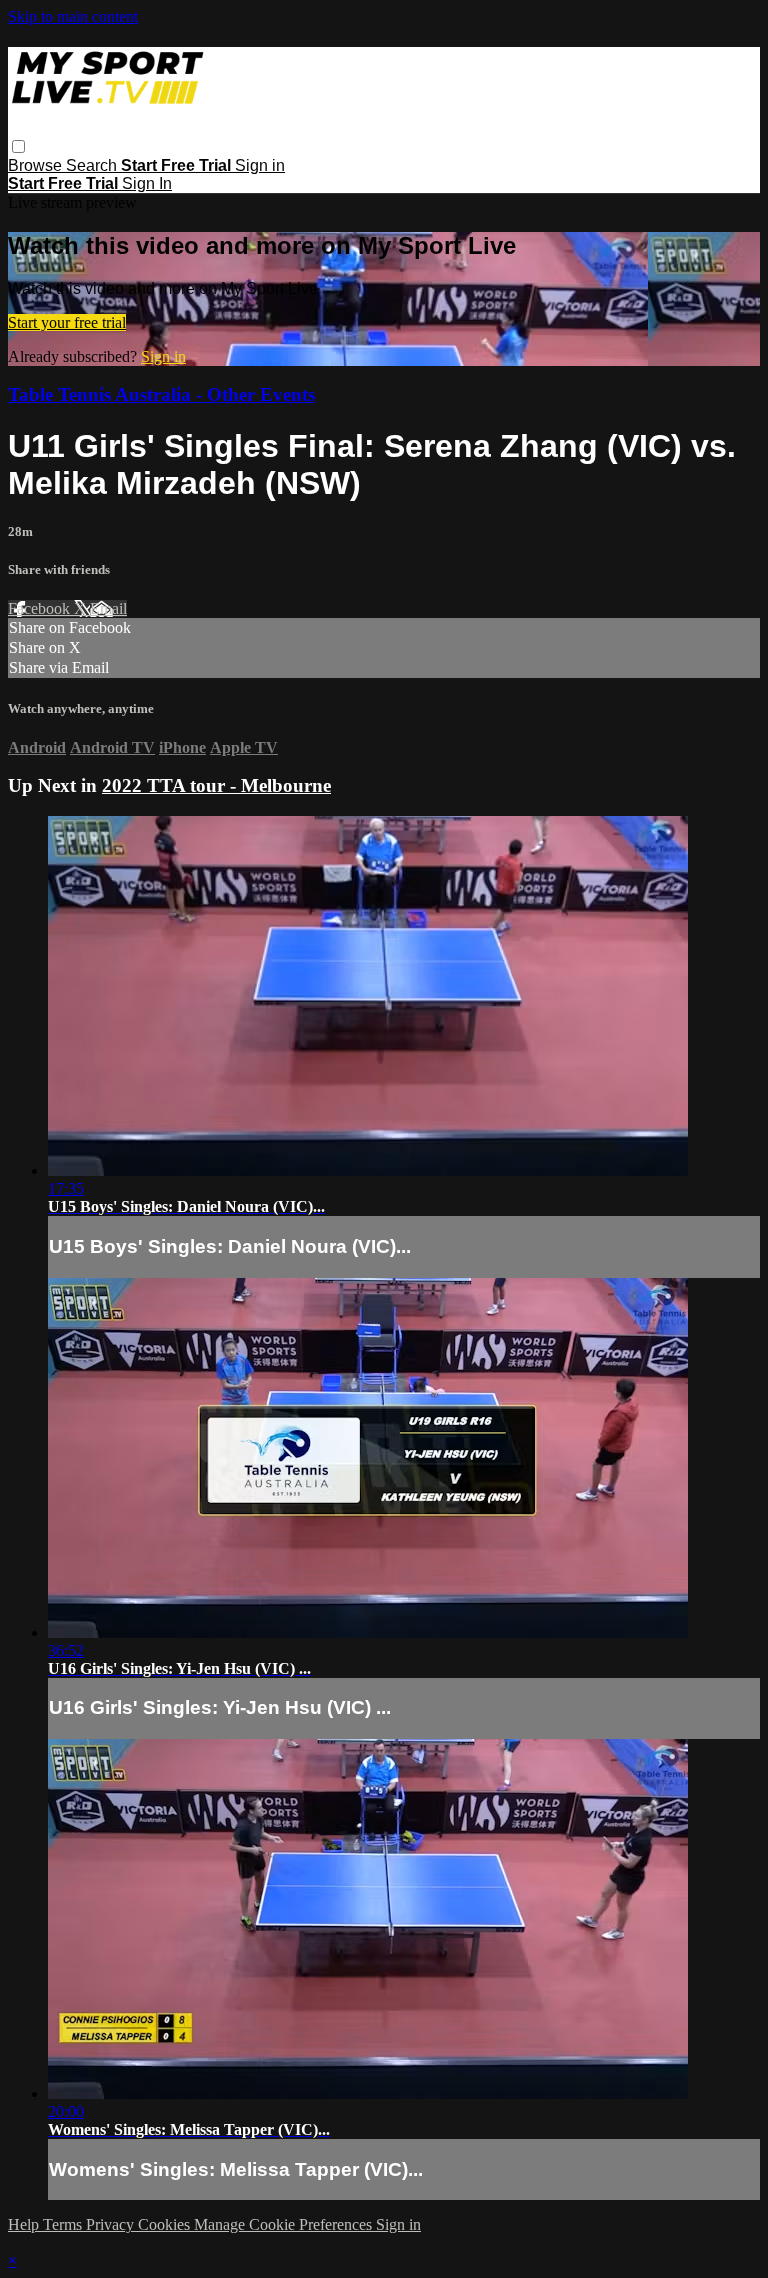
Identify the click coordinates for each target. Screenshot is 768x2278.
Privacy (112, 2224)
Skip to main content (73, 16)
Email (108, 608)
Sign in (260, 165)
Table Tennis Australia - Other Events (161, 394)
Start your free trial (67, 322)
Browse (37, 165)
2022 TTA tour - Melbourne (216, 785)
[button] (18, 146)
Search (93, 165)
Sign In (147, 183)
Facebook (41, 608)
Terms (64, 2224)
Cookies (166, 2224)
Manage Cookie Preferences (285, 2224)
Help (25, 2224)
